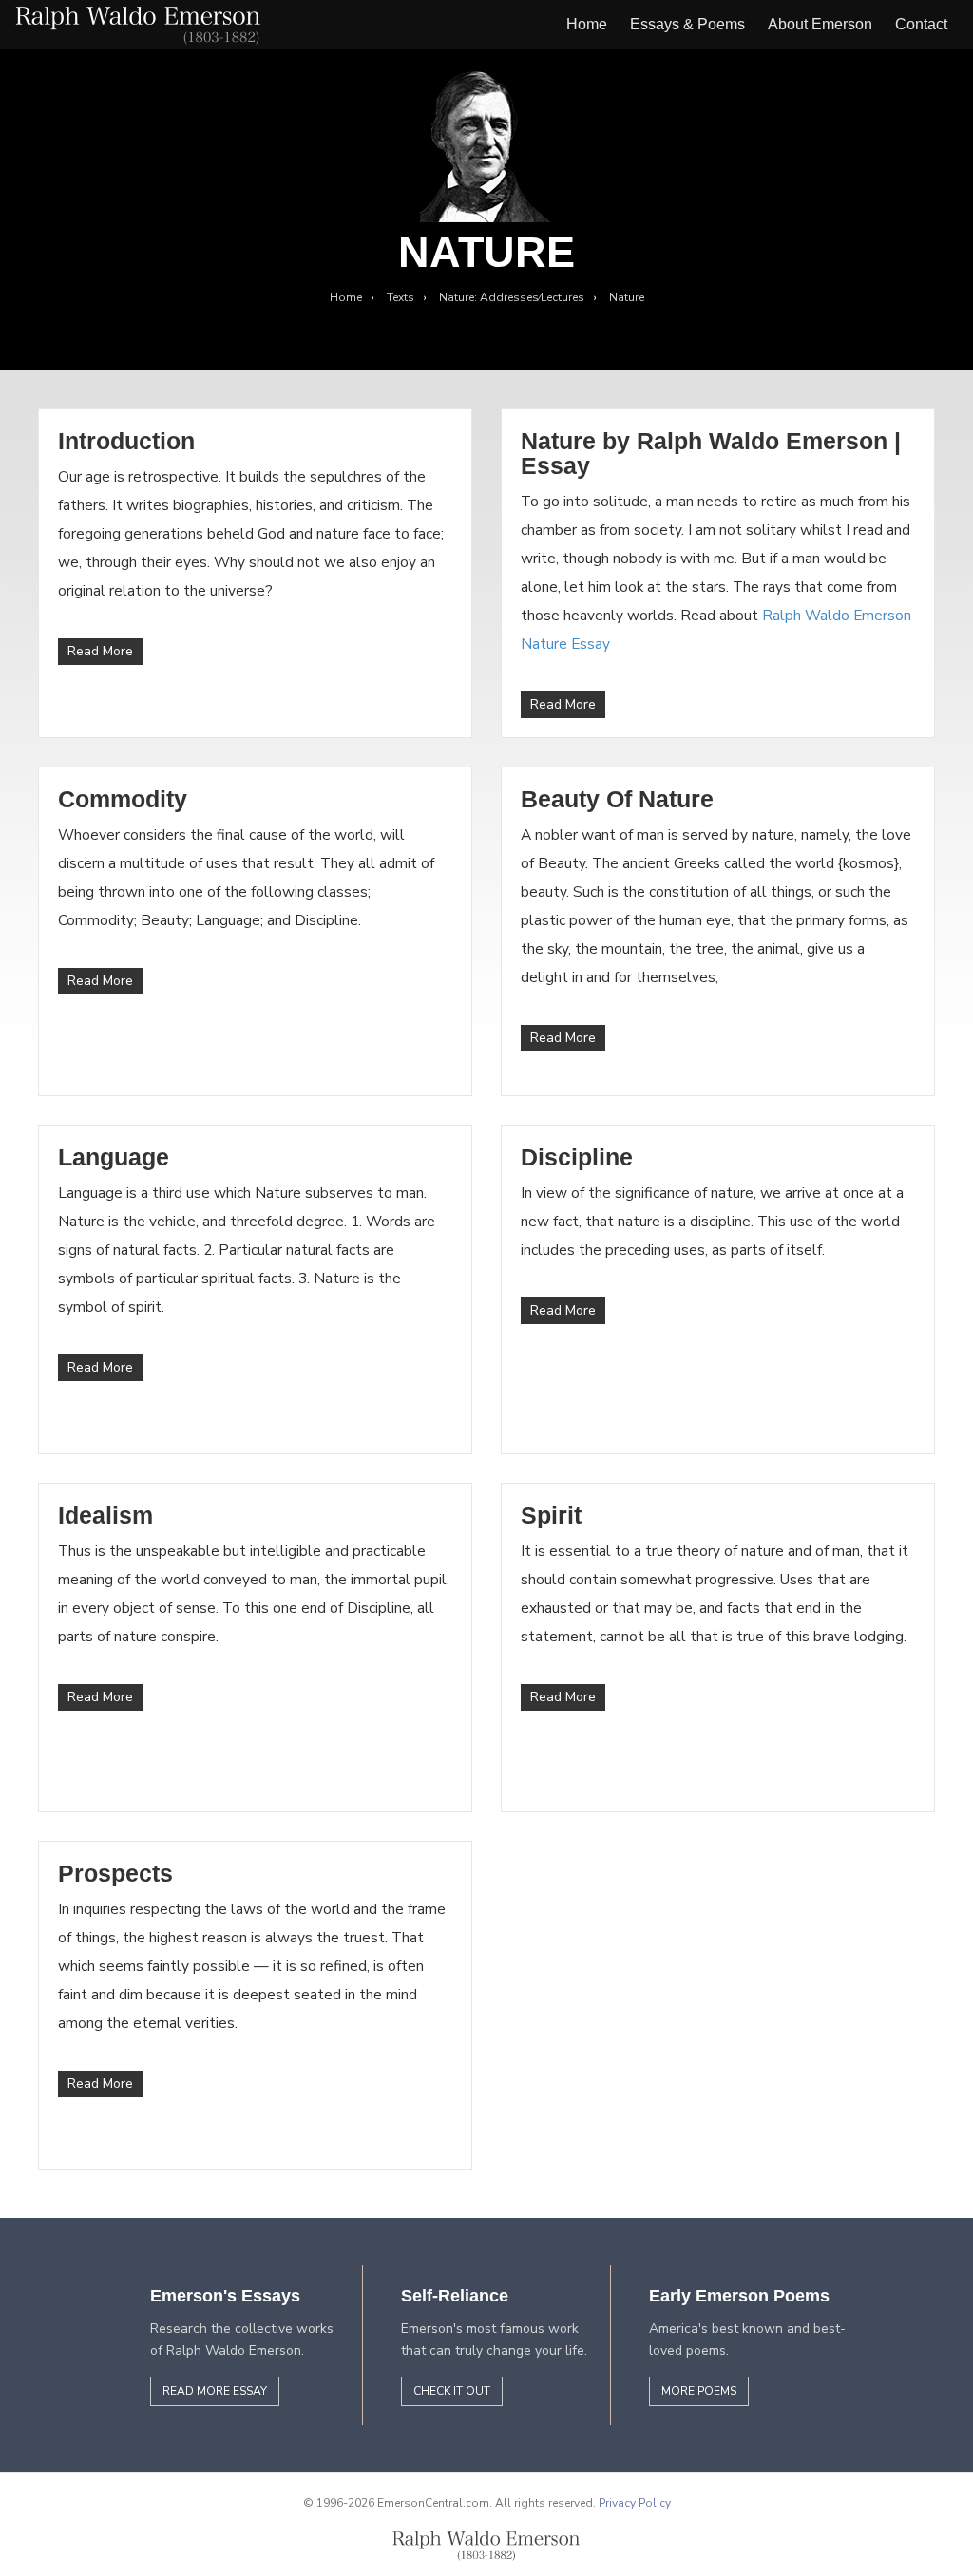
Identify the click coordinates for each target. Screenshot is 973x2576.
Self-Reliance (455, 2296)
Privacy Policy (635, 2503)
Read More (100, 651)
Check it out (452, 2391)
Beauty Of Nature (617, 799)
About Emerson (820, 24)
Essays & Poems (687, 24)
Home (587, 24)
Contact (921, 24)
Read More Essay (215, 2391)
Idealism (105, 1515)
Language (114, 1157)
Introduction (126, 441)
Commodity (123, 799)
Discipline (577, 1157)
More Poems (699, 2391)
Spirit (551, 1515)
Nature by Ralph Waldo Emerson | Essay (711, 453)
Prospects (115, 1873)
